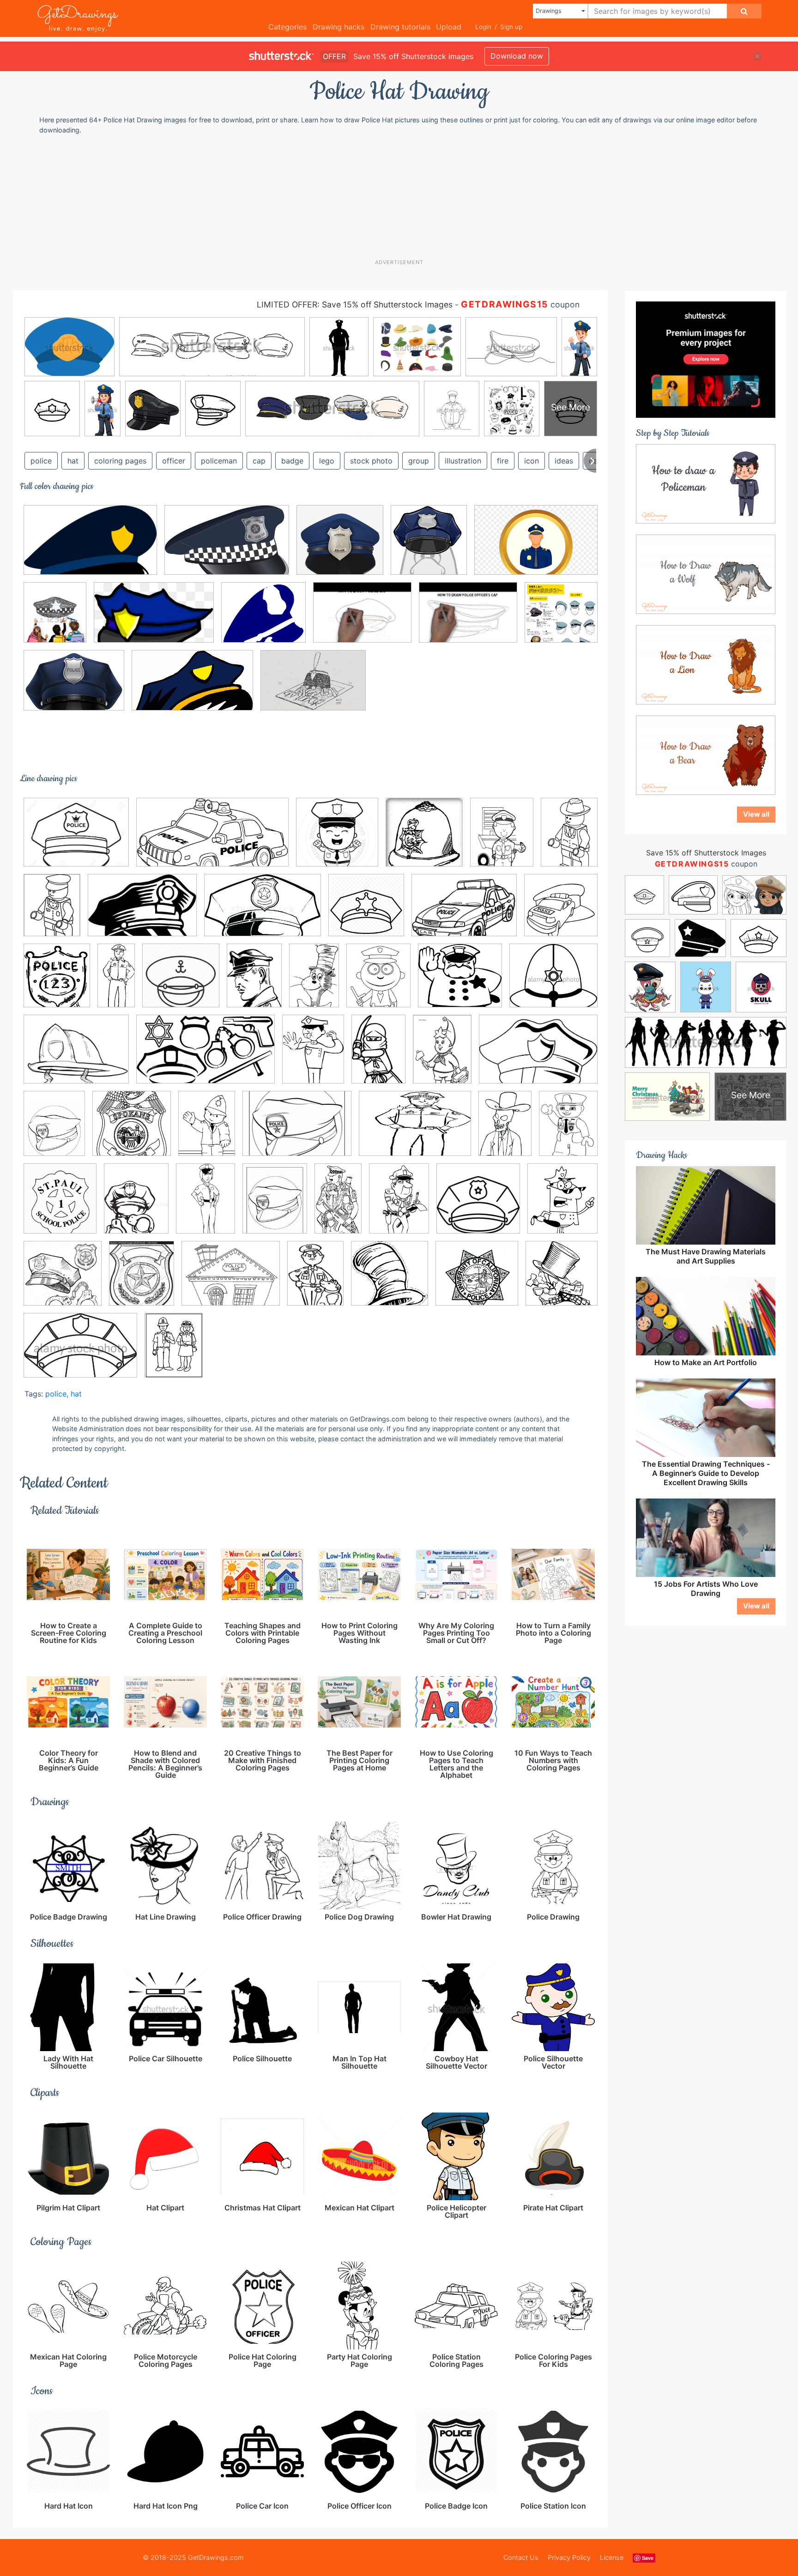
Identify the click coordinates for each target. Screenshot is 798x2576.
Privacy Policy (569, 2557)
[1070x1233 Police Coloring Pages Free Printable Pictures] (562, 1204)
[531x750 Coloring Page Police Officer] (254, 982)
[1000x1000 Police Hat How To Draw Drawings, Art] (561, 619)
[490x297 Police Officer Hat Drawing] (192, 687)
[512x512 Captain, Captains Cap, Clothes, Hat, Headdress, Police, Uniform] (181, 982)
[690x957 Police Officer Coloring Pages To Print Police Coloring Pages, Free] (399, 1205)
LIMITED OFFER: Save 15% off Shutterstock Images (355, 304)
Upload (449, 27)
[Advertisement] (404, 196)
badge (292, 461)
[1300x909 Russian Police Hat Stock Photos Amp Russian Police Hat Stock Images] (313, 687)
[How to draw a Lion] (706, 664)
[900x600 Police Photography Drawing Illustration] (536, 546)
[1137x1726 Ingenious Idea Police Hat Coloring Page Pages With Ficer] (378, 1056)
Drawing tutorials (400, 27)
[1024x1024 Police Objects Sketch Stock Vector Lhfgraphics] (63, 1280)
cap (259, 461)
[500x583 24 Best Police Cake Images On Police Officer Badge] (57, 982)
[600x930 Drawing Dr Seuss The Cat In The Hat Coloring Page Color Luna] (314, 982)
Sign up (511, 27)
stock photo (371, 461)
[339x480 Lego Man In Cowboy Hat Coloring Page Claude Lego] (569, 838)
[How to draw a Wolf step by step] (706, 573)
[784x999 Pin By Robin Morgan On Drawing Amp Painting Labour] (54, 1130)
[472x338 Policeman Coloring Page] (464, 912)
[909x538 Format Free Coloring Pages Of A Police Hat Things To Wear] (206, 1056)
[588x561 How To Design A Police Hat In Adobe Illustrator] (340, 546)
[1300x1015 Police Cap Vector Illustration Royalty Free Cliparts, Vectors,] (76, 839)
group (419, 461)
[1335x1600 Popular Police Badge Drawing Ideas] (142, 1280)
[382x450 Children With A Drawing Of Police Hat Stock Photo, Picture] (55, 619)
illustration (463, 461)
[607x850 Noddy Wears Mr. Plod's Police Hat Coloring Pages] (442, 1056)
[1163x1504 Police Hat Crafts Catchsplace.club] (568, 1129)
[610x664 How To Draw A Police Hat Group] (429, 546)
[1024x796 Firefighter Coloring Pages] (76, 1056)
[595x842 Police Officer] (206, 1205)
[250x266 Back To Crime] (424, 839)
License (612, 2557)
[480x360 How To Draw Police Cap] (362, 619)
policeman (219, 461)
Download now (517, 56)
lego (327, 461)
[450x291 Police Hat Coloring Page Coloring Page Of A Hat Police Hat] (263, 912)
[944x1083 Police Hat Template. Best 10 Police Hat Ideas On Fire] (60, 1205)
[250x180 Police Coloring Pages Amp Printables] (297, 1130)
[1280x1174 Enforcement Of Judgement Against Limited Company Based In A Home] (460, 982)
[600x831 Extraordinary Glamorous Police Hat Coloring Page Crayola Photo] (315, 1280)
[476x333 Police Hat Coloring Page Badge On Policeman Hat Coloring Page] (415, 1130)
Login (483, 27)
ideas (564, 461)
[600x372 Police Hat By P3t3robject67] (90, 547)
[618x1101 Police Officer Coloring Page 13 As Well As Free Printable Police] (338, 1205)
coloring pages (120, 461)
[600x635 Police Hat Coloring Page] (562, 1279)
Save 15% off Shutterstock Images (706, 853)
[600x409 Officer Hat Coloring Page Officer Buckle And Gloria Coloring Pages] (538, 1055)
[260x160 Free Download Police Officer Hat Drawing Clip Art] (154, 619)
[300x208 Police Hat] (142, 912)
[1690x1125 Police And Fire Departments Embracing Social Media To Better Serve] (227, 547)
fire (503, 461)
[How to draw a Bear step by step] (706, 754)
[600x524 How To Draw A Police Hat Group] (263, 619)
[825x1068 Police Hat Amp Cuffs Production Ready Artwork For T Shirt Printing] (136, 1205)
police (41, 461)
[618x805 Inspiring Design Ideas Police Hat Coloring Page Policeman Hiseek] (502, 839)
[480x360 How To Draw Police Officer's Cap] (468, 619)
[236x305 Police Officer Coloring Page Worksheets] (275, 1205)
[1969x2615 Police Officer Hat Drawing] (174, 1351)
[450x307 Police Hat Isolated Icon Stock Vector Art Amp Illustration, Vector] (80, 1352)
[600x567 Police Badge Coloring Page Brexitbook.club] (477, 1280)
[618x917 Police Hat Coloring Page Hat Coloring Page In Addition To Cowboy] (505, 1130)
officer (174, 461)
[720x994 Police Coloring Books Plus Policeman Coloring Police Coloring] (207, 1130)
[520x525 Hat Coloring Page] (390, 1280)
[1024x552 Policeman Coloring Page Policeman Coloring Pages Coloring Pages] (212, 839)
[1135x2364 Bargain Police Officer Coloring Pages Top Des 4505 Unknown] (116, 982)
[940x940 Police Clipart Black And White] (337, 839)
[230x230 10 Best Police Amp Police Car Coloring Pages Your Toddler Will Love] (561, 911)
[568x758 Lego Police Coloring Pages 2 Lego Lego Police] (52, 912)
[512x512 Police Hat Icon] (366, 912)
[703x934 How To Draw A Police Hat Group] (313, 1056)
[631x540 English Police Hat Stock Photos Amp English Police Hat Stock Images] (553, 981)
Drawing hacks (339, 27)
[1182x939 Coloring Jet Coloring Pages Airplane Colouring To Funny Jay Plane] (231, 1280)
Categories (287, 27)
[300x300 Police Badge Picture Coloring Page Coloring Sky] (132, 1130)
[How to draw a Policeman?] (706, 483)
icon (532, 461)
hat (73, 461)
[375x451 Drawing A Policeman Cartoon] (378, 982)
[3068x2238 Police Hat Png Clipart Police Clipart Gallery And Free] (74, 687)
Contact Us (521, 2557)
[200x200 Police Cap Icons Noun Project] (478, 1205)
